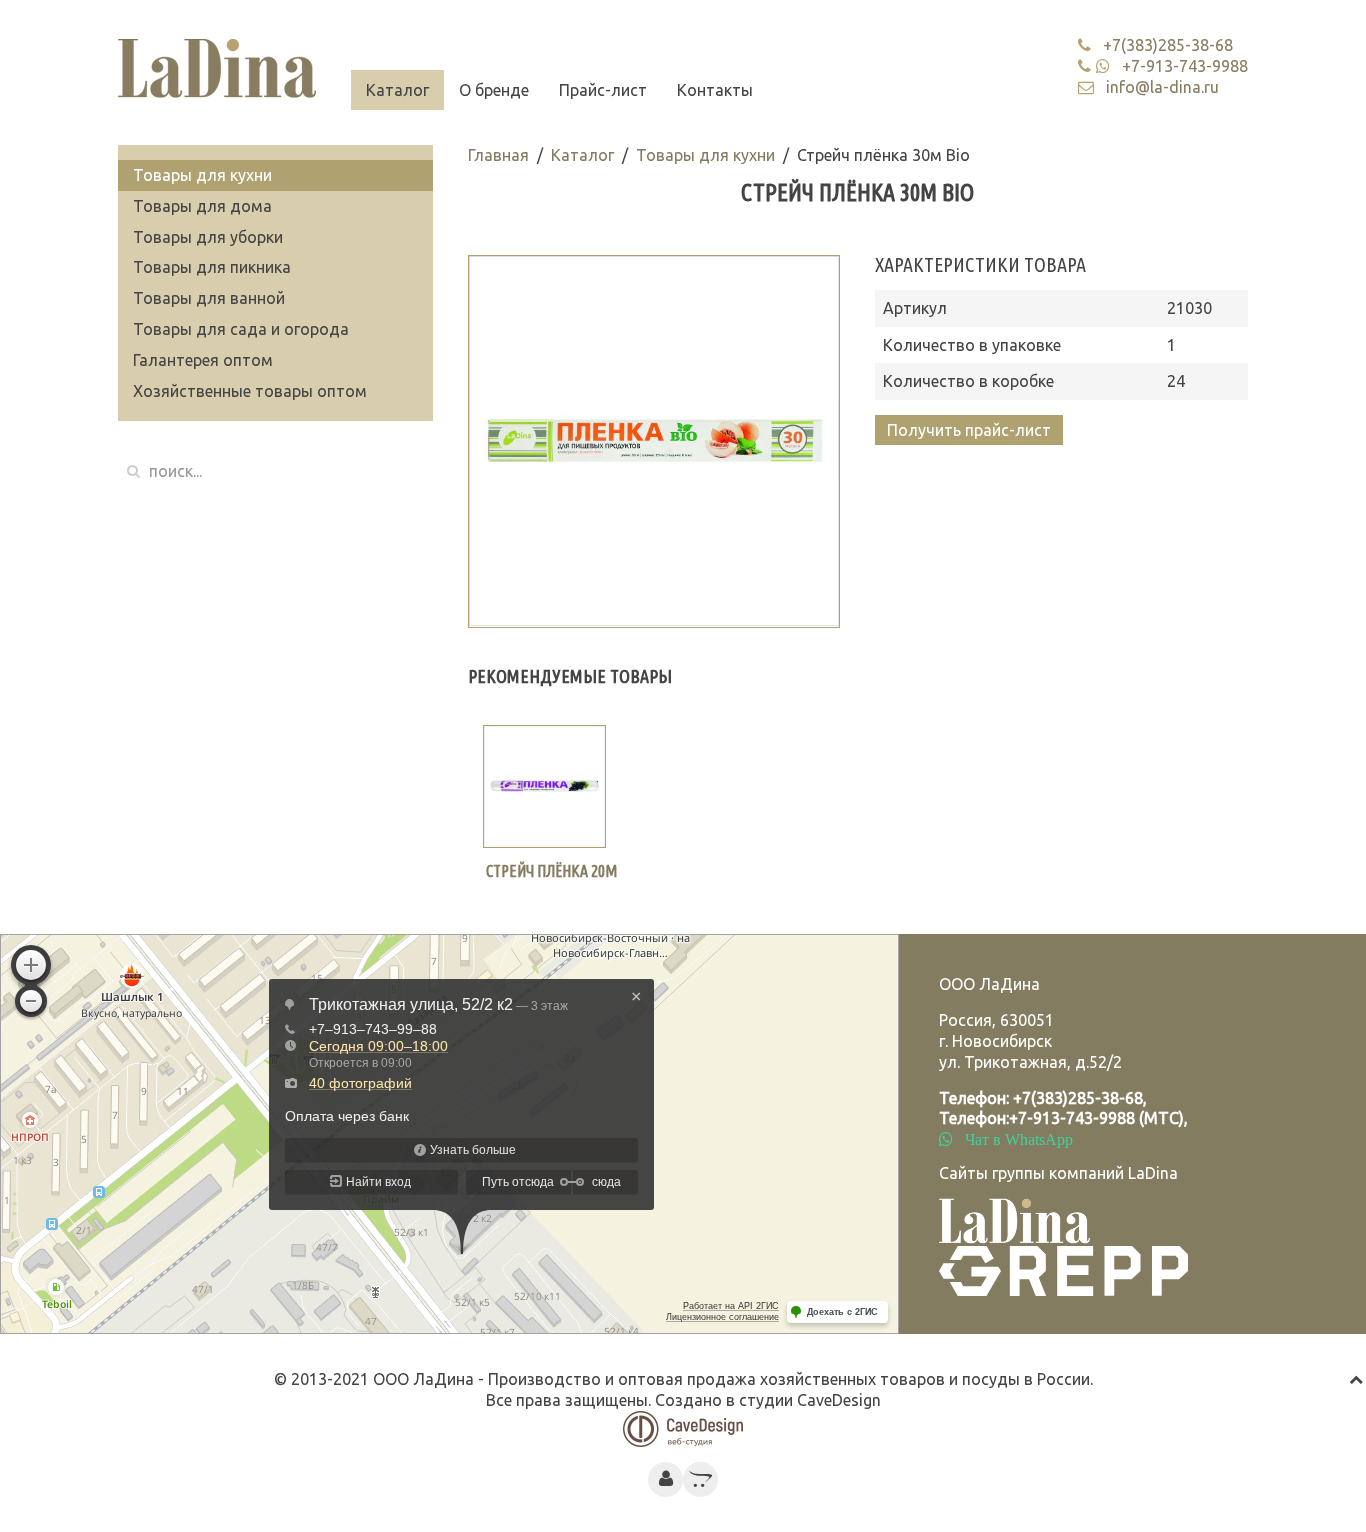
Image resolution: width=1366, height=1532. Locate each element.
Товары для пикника (212, 267)
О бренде (494, 90)
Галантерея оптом (203, 360)
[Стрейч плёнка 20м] (545, 787)
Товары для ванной (209, 298)
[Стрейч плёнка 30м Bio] (654, 441)
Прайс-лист (603, 90)
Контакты (715, 90)
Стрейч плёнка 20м (551, 871)
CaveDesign (839, 1400)
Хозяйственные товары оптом (250, 391)
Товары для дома (202, 206)
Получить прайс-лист (969, 430)
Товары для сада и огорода (241, 329)
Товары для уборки (208, 237)
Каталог (397, 90)
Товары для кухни (705, 155)
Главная (498, 155)
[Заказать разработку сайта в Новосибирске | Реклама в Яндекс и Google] (683, 1427)
